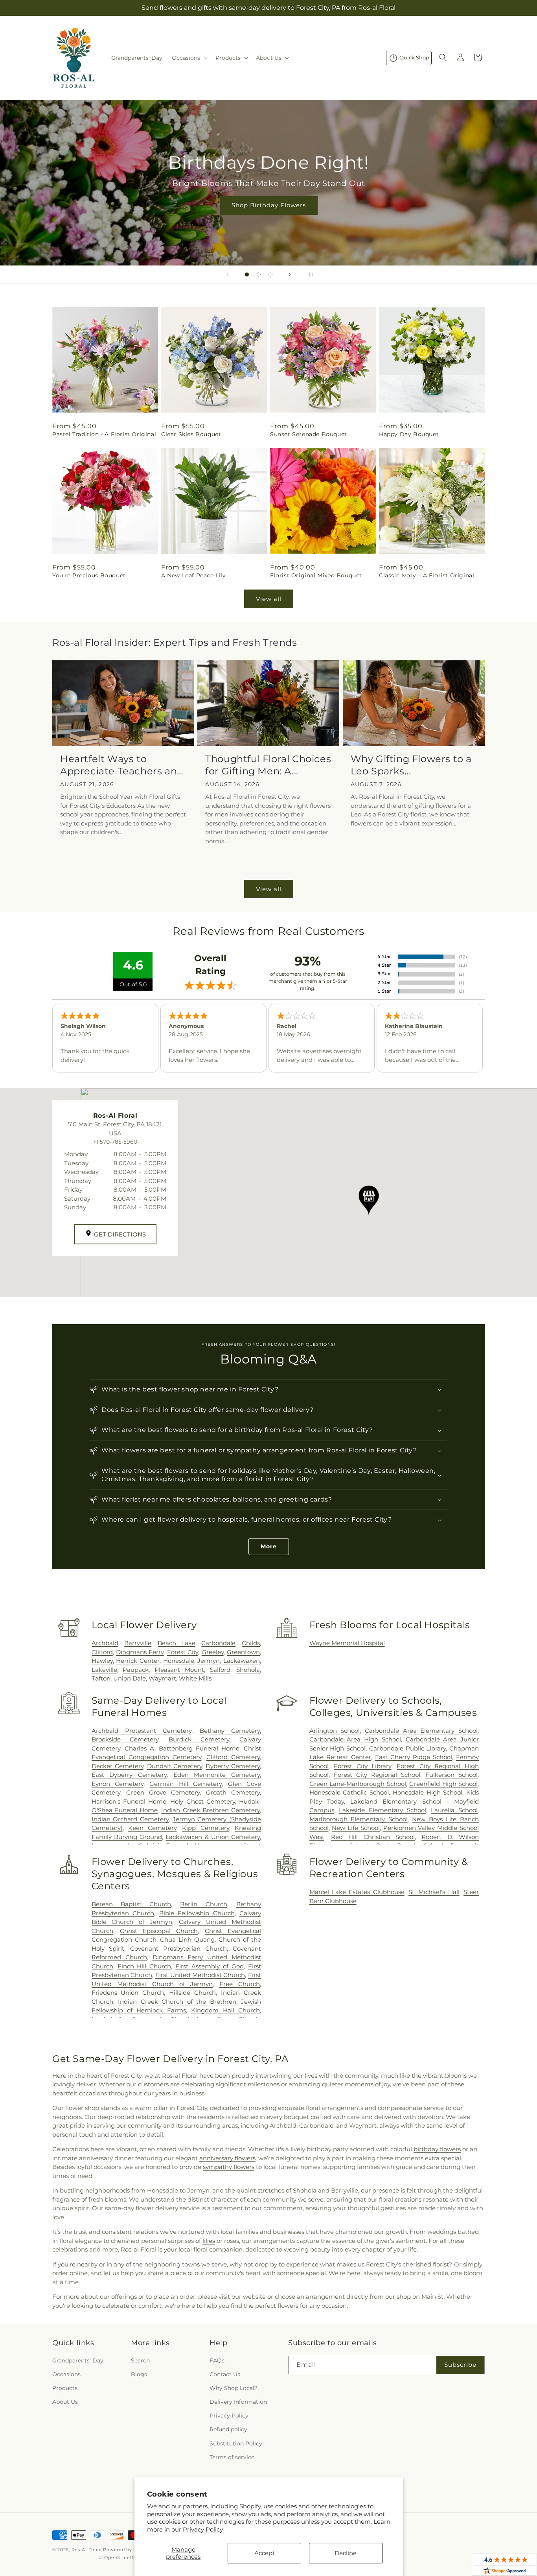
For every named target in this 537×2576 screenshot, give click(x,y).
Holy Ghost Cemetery (202, 1801)
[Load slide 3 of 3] (270, 275)
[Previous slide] (228, 275)
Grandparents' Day (78, 2360)
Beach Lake (177, 1643)
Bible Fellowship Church (197, 1913)
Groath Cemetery (233, 1792)
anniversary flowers (227, 2158)
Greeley (213, 1652)
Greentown (243, 1652)
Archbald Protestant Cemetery (142, 1731)
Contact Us (225, 2374)
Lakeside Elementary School (382, 1810)
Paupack (136, 1670)
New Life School (356, 1828)
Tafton (101, 1678)
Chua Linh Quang (187, 1939)
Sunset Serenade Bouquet (309, 434)
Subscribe (460, 2365)
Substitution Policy (236, 2443)
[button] (189, 58)
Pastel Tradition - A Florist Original (104, 434)
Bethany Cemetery (230, 1731)
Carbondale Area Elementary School (421, 1731)
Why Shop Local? (234, 2388)
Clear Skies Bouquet (191, 434)
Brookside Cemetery (125, 1739)
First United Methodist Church (200, 1975)
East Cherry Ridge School (414, 1757)
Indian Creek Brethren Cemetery (211, 1810)
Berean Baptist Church (131, 1904)
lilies (209, 2241)
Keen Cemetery (152, 1828)
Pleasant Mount (179, 1670)
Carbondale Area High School (355, 1739)
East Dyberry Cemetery (129, 1775)
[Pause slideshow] (309, 275)
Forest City (183, 1652)
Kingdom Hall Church (225, 2010)
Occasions (66, 2374)
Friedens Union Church (128, 1993)
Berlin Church (203, 1904)
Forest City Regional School (377, 1775)
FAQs (217, 2360)
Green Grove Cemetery (163, 1792)
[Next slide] (290, 275)
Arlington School (335, 1731)
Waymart (162, 1678)
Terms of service (232, 2457)
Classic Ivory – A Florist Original (427, 575)
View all (269, 599)
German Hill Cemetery (186, 1784)
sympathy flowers (229, 2167)
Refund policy (228, 2430)
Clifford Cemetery (233, 1757)
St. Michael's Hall (434, 1892)
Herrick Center (138, 1661)
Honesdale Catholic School (349, 1792)
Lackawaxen (242, 1661)
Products (65, 2388)
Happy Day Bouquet (409, 434)
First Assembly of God (210, 1966)
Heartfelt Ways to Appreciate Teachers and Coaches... (122, 765)
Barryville (138, 1643)
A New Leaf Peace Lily (194, 575)
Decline (346, 2553)
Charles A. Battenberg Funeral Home (182, 1748)
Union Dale (130, 1678)
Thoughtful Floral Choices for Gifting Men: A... (268, 765)
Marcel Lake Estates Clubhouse (357, 1892)
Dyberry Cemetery (233, 1766)
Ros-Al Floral (87, 2550)
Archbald (105, 1643)
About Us (65, 2402)
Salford (220, 1670)
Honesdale (179, 1661)
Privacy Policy (203, 2529)
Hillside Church (192, 1993)
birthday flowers (437, 2149)
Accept (265, 2553)
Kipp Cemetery (205, 1828)
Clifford (102, 1652)
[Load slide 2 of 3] (259, 275)
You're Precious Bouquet (89, 575)
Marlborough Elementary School (359, 1819)
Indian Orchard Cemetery (130, 1819)
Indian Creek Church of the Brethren (177, 2002)
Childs (251, 1643)
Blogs (139, 2374)
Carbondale (218, 1643)
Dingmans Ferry (140, 1652)
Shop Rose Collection (319, 205)
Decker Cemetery (118, 1766)
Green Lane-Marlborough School (358, 1784)
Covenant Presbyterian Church (178, 1949)
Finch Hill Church (144, 1966)
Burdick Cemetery (199, 1739)
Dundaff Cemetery (175, 1766)
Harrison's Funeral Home (129, 1801)
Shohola (248, 1670)
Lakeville (104, 1670)
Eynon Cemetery (118, 1784)
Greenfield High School (443, 1784)
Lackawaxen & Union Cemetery (213, 1837)
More (269, 1546)
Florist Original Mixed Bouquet (316, 575)
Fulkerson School (451, 1775)
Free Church (240, 1984)
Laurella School (454, 1810)
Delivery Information (238, 2402)
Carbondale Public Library (407, 1748)
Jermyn (209, 1661)
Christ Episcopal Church (159, 1931)
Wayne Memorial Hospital (347, 1643)
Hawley (102, 1661)
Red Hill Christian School (373, 1837)
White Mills (195, 1678)
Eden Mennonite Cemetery (217, 1775)
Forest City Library (362, 1766)
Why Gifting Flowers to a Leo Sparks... (411, 765)
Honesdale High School (428, 1792)
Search (140, 2360)
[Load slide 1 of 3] (247, 275)
